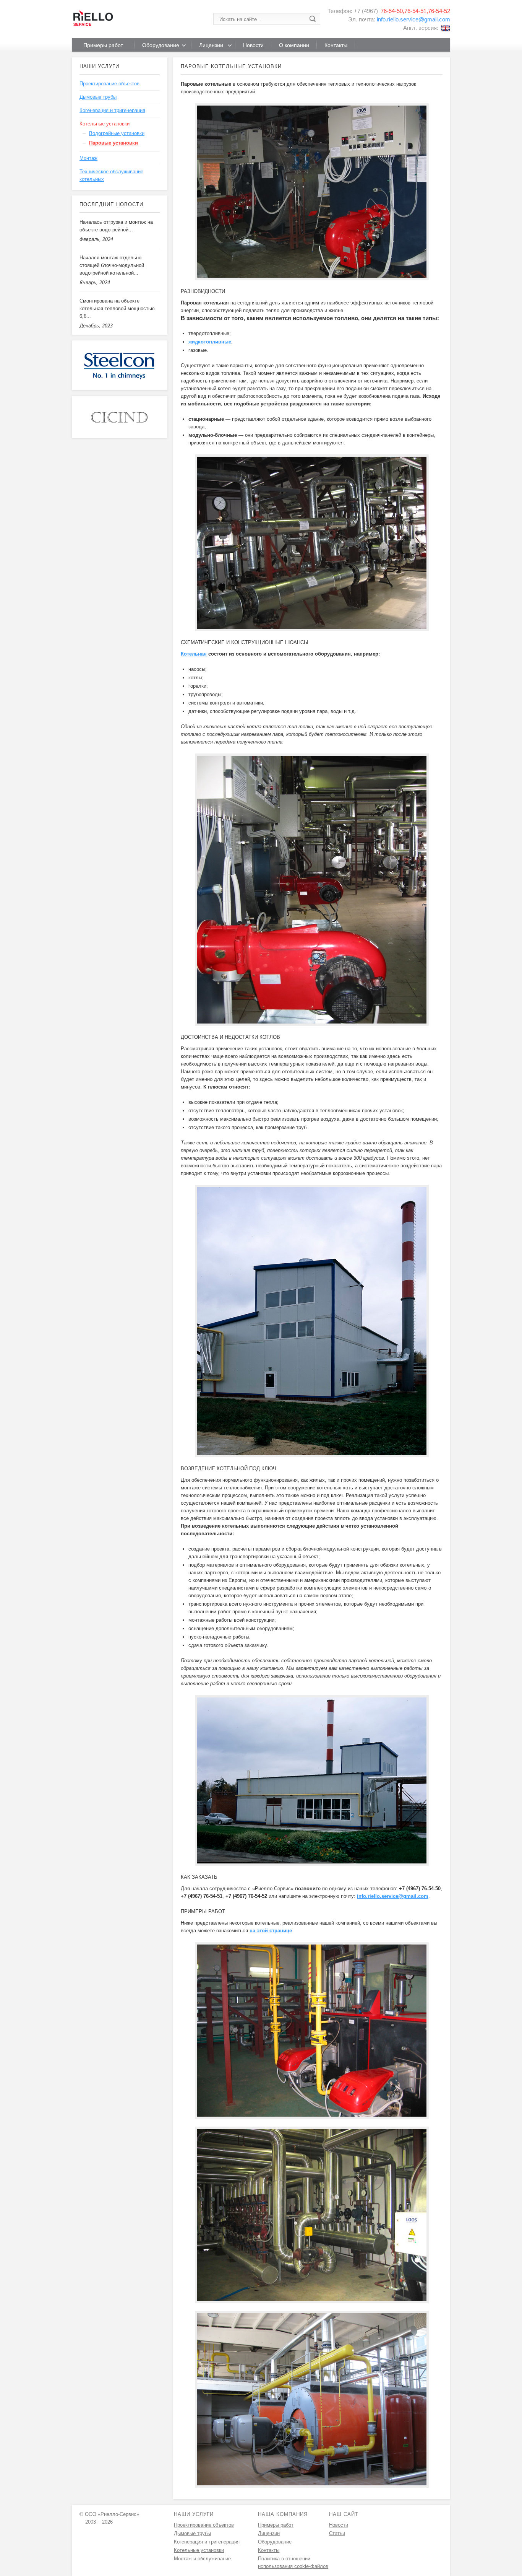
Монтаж (88, 158)
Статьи (337, 2533)
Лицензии (269, 2533)
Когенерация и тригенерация (112, 110)
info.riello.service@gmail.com (413, 19)
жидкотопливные (210, 342)
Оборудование (275, 2542)
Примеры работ (276, 2525)
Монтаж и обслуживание (202, 2559)
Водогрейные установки (117, 133)
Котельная (194, 654)
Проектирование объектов (109, 84)
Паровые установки (113, 143)
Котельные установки (105, 124)
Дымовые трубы (98, 97)
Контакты (269, 2550)
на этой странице (271, 1931)
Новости (339, 2525)
